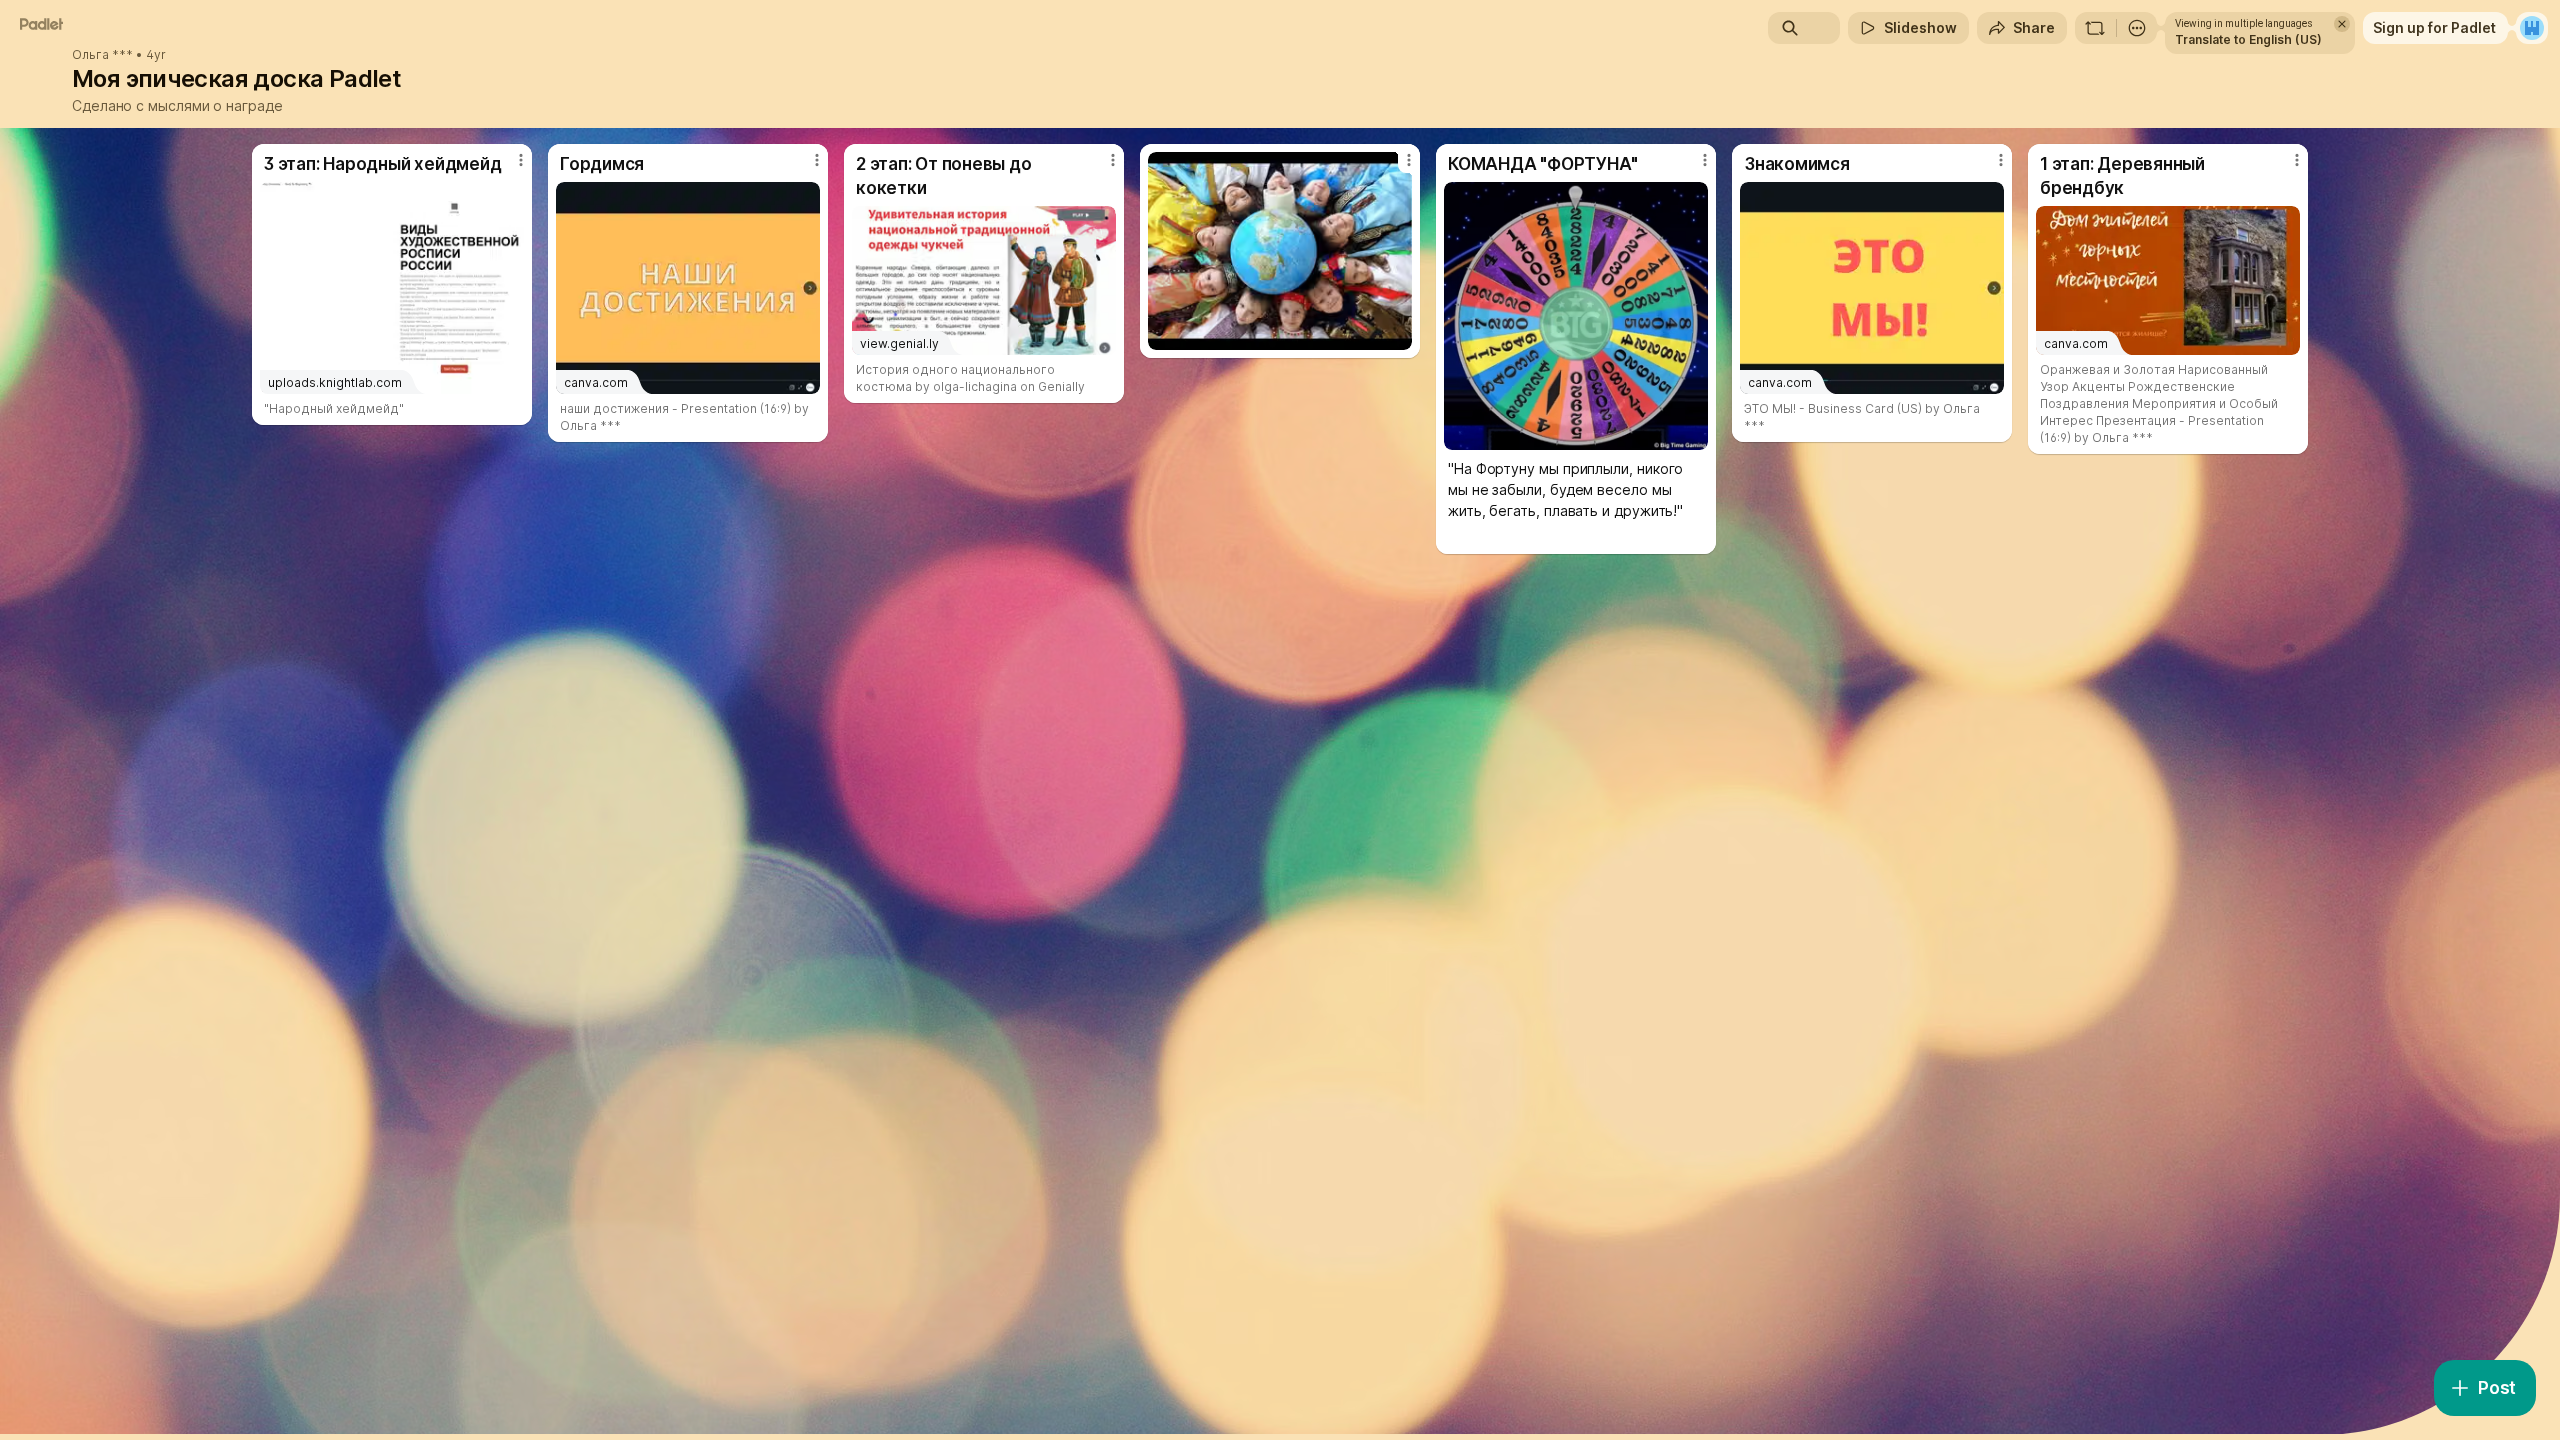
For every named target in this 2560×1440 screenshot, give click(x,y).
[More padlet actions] (2137, 28)
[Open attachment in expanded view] (1280, 251)
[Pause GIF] (1692, 434)
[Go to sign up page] (2532, 28)
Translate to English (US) (2248, 39)
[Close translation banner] (2342, 24)
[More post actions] (521, 160)
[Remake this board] (2095, 28)
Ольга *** (102, 55)
